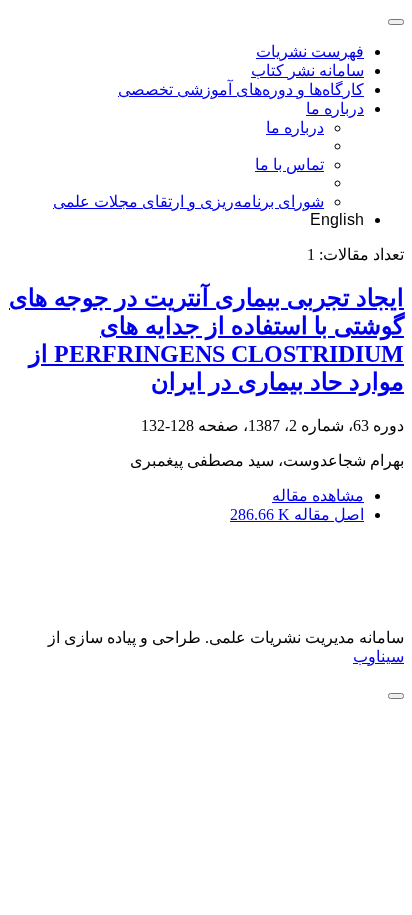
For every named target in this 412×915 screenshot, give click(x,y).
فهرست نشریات (310, 51)
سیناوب (378, 656)
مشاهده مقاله (318, 495)
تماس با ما (289, 164)
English (337, 219)
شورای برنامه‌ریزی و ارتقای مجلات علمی (188, 201)
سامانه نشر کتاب (307, 70)
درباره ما (335, 108)
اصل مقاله (297, 514)
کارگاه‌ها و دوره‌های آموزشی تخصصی (241, 89)
